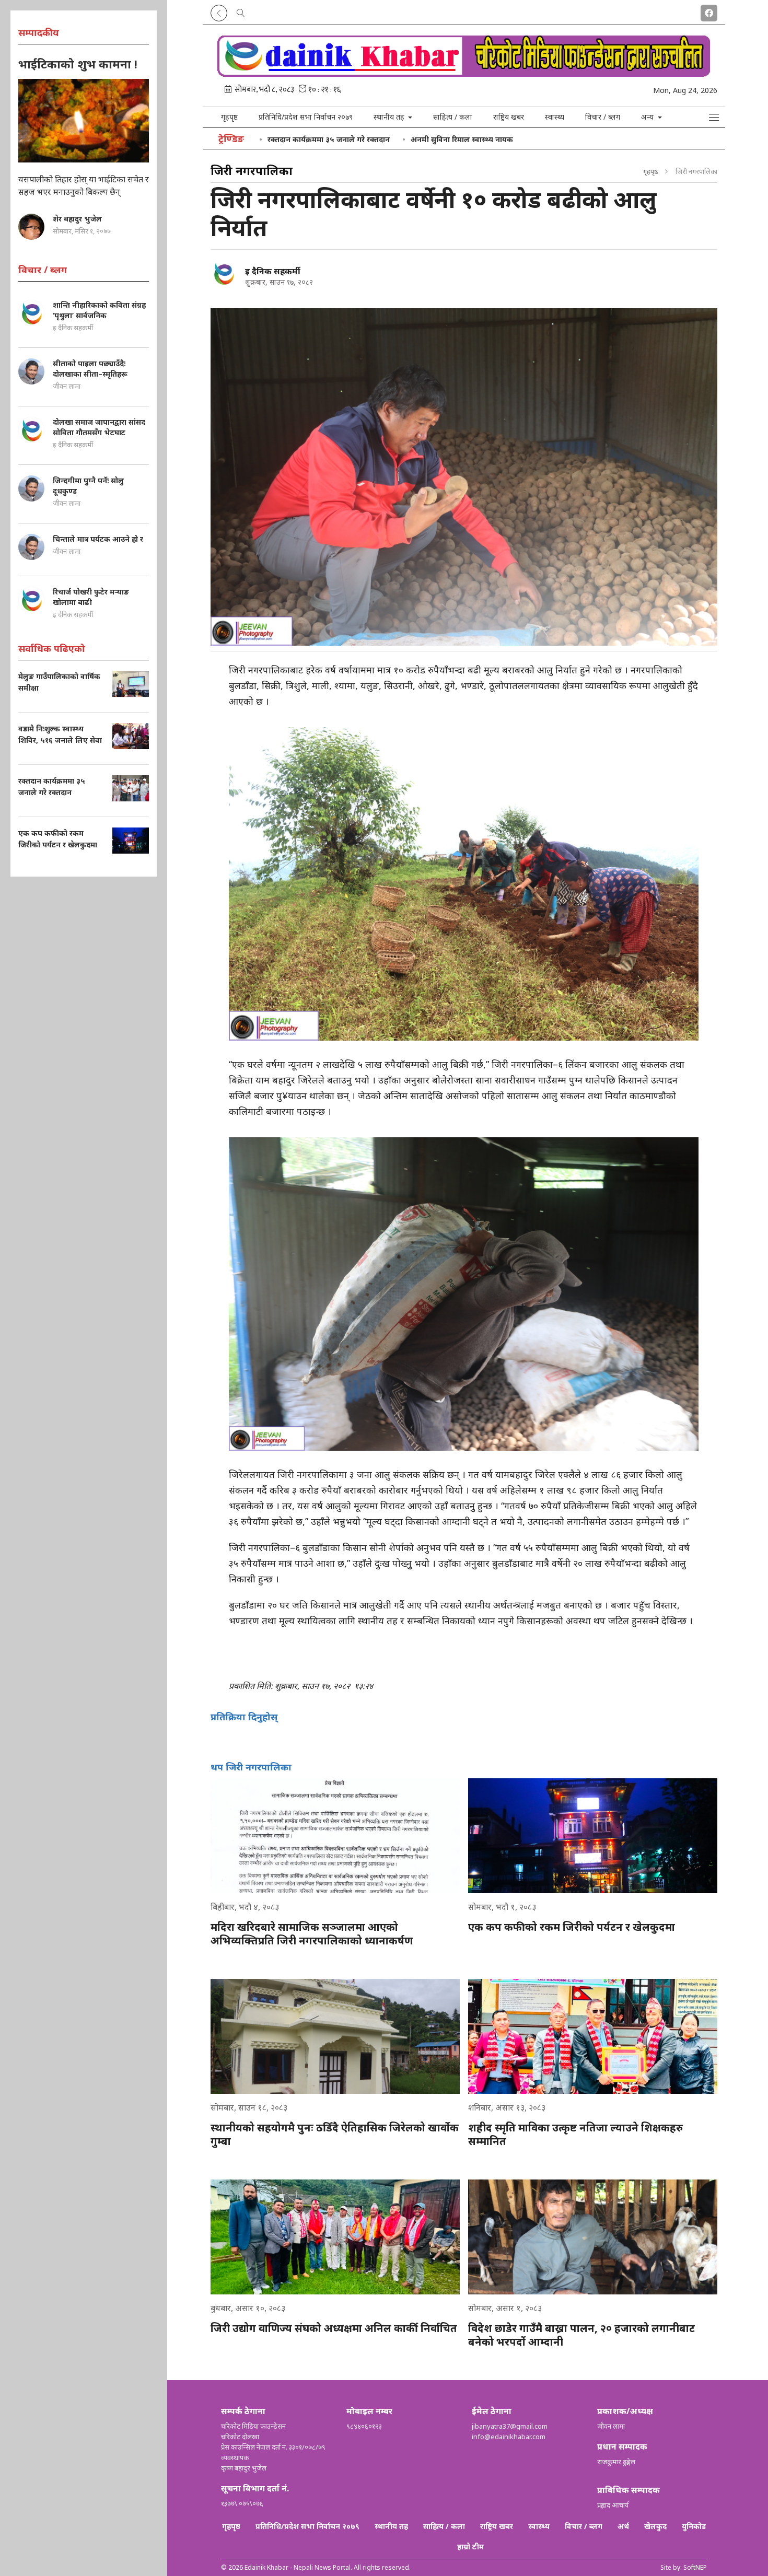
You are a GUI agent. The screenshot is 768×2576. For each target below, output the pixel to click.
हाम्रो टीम (470, 2546)
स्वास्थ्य (555, 117)
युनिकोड (694, 2526)
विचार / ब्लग (603, 117)
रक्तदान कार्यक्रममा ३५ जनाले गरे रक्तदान (329, 139)
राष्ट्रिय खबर (509, 117)
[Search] (241, 11)
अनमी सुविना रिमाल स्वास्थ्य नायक (462, 139)
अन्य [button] (648, 117)
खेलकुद (655, 2526)
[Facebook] (709, 11)
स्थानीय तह (391, 2526)
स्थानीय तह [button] (390, 117)
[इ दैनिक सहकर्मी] (224, 273)
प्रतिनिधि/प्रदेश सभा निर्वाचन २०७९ (306, 117)
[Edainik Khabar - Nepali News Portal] (464, 73)
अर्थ (623, 2526)
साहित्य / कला (453, 117)
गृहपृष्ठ (229, 117)
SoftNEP (695, 2567)
